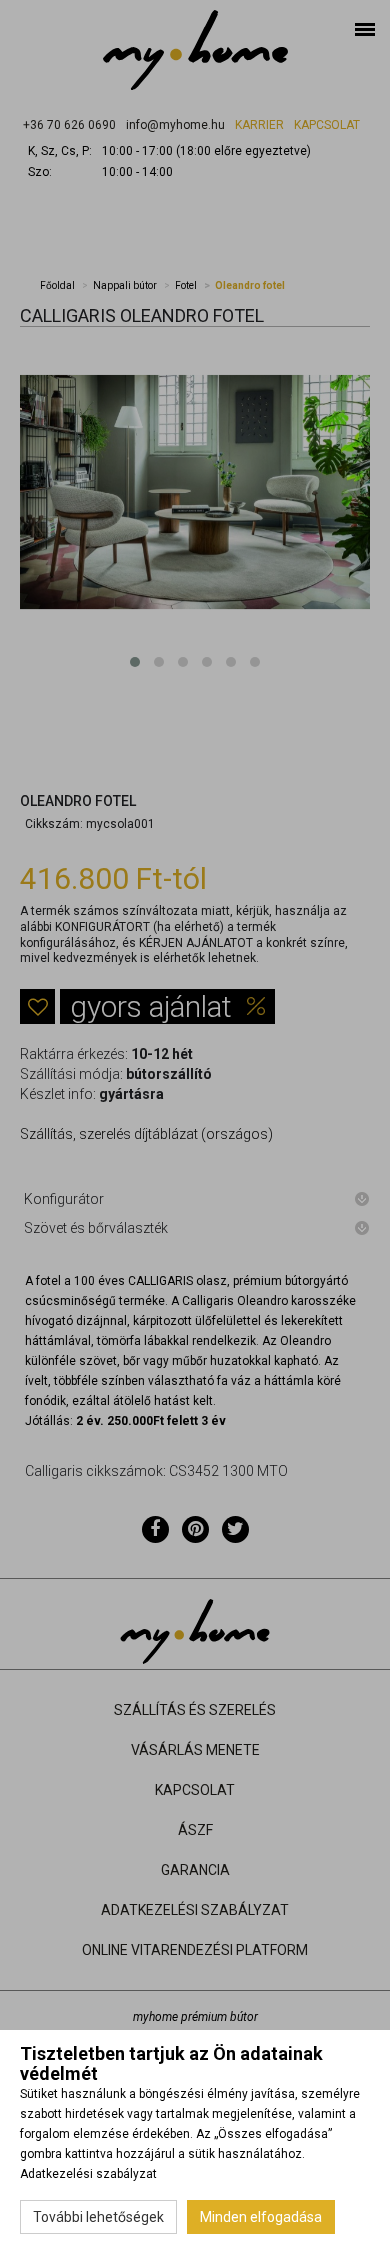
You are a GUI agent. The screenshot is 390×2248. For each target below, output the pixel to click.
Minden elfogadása (261, 2217)
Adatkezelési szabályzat (88, 2174)
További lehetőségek (98, 2217)
